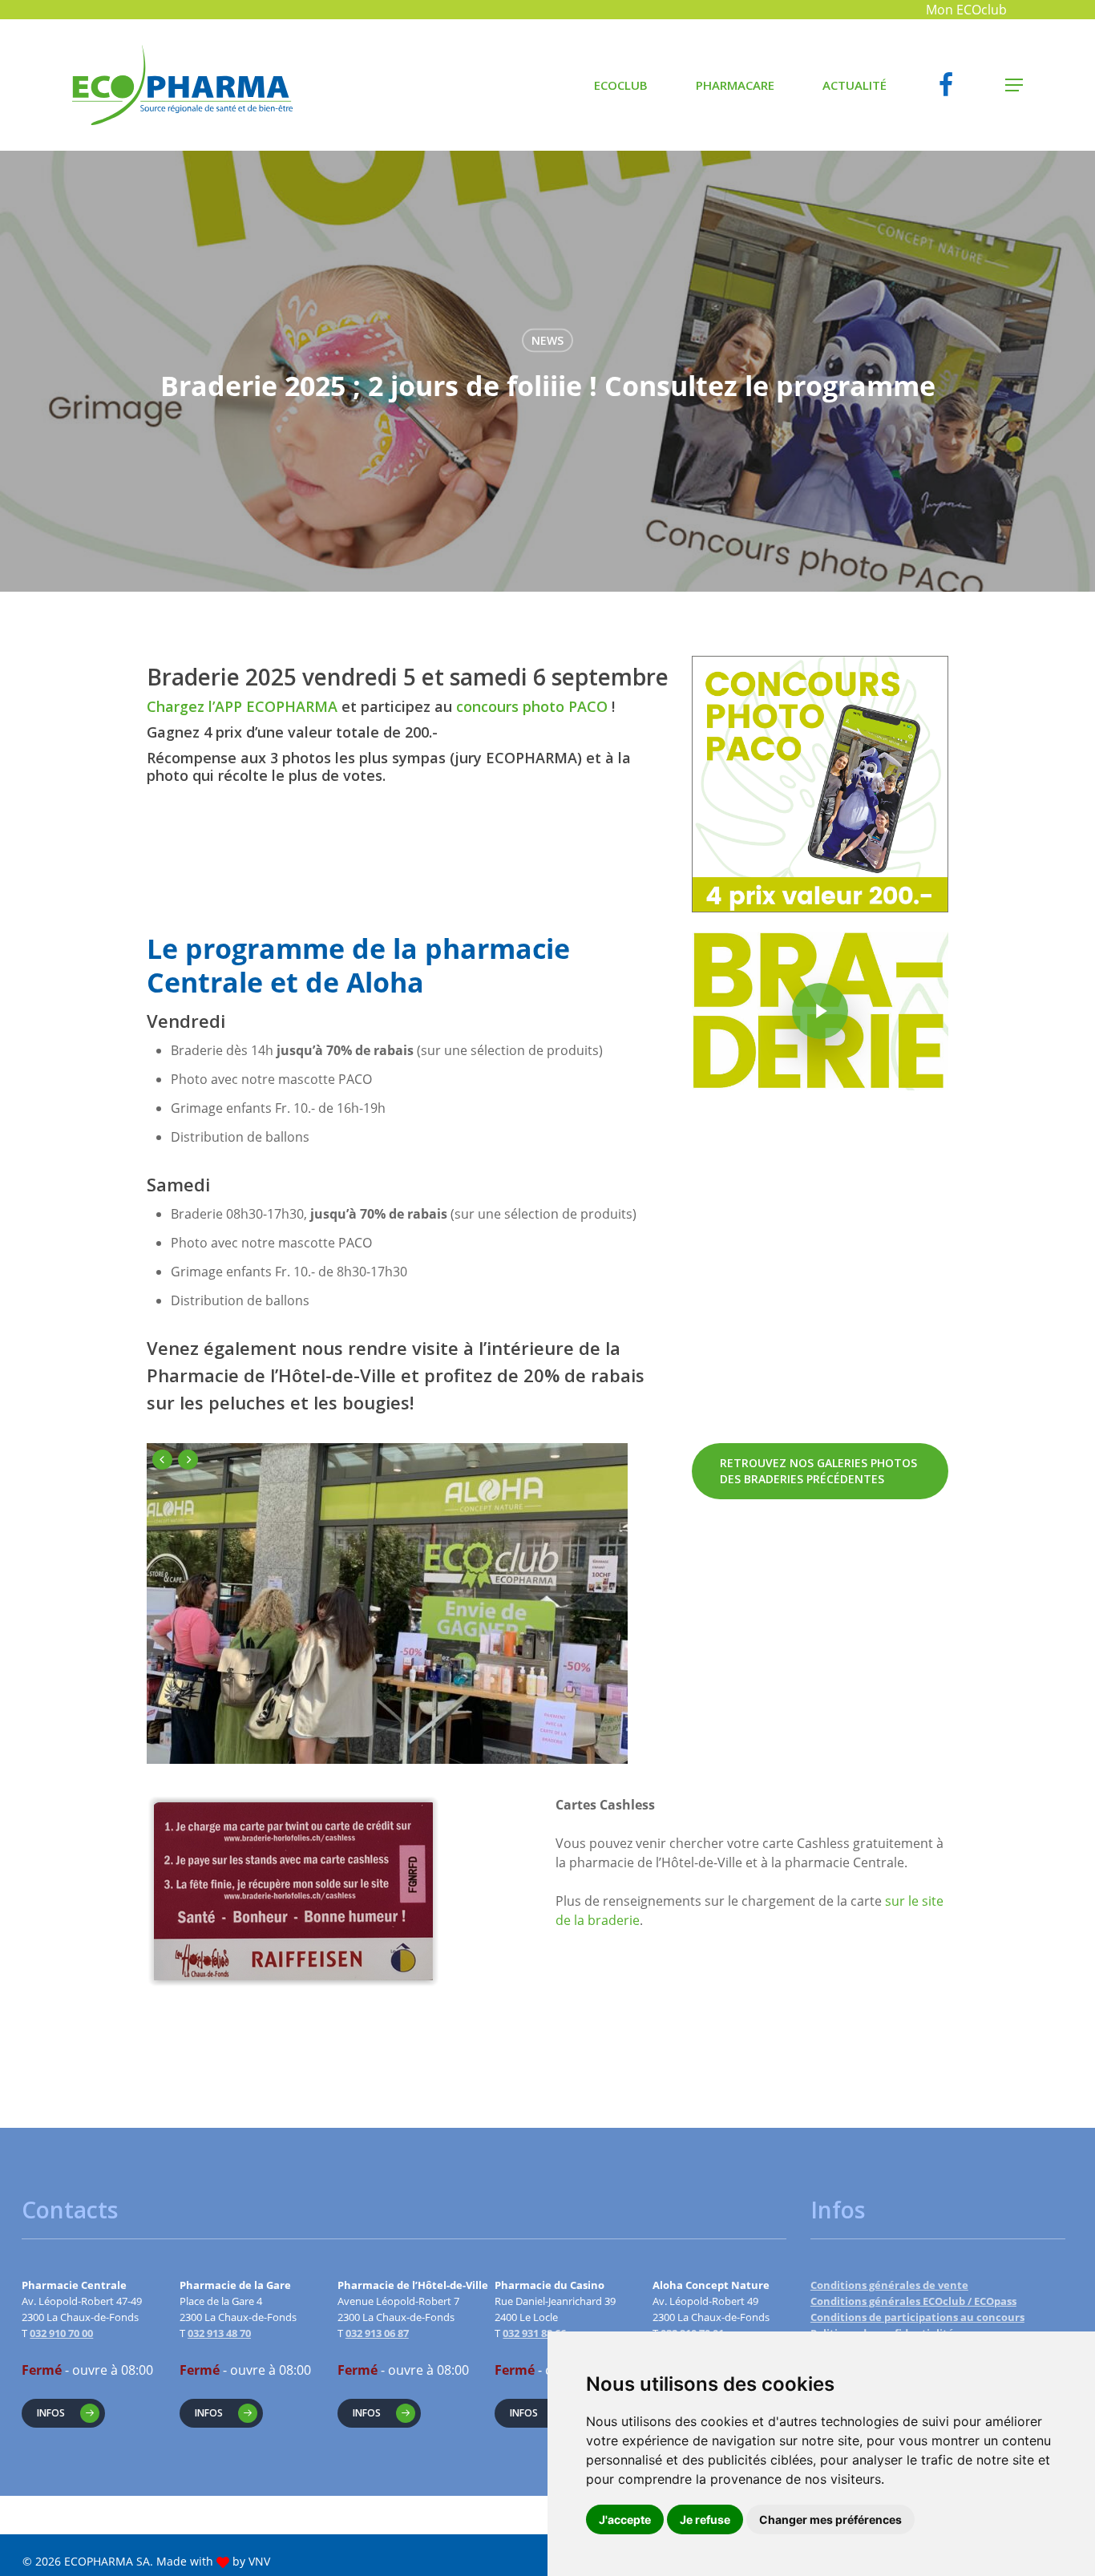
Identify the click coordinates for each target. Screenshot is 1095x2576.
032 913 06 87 (377, 2333)
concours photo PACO (532, 706)
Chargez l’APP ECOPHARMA (242, 706)
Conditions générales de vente (889, 2285)
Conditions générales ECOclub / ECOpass (913, 2301)
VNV (259, 2561)
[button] (1014, 85)
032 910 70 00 (61, 2333)
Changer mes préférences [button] (830, 2519)
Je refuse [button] (705, 2519)
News (547, 340)
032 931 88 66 (534, 2333)
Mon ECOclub (966, 10)
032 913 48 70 (219, 2333)
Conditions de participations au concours (917, 2317)
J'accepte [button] (625, 2519)
